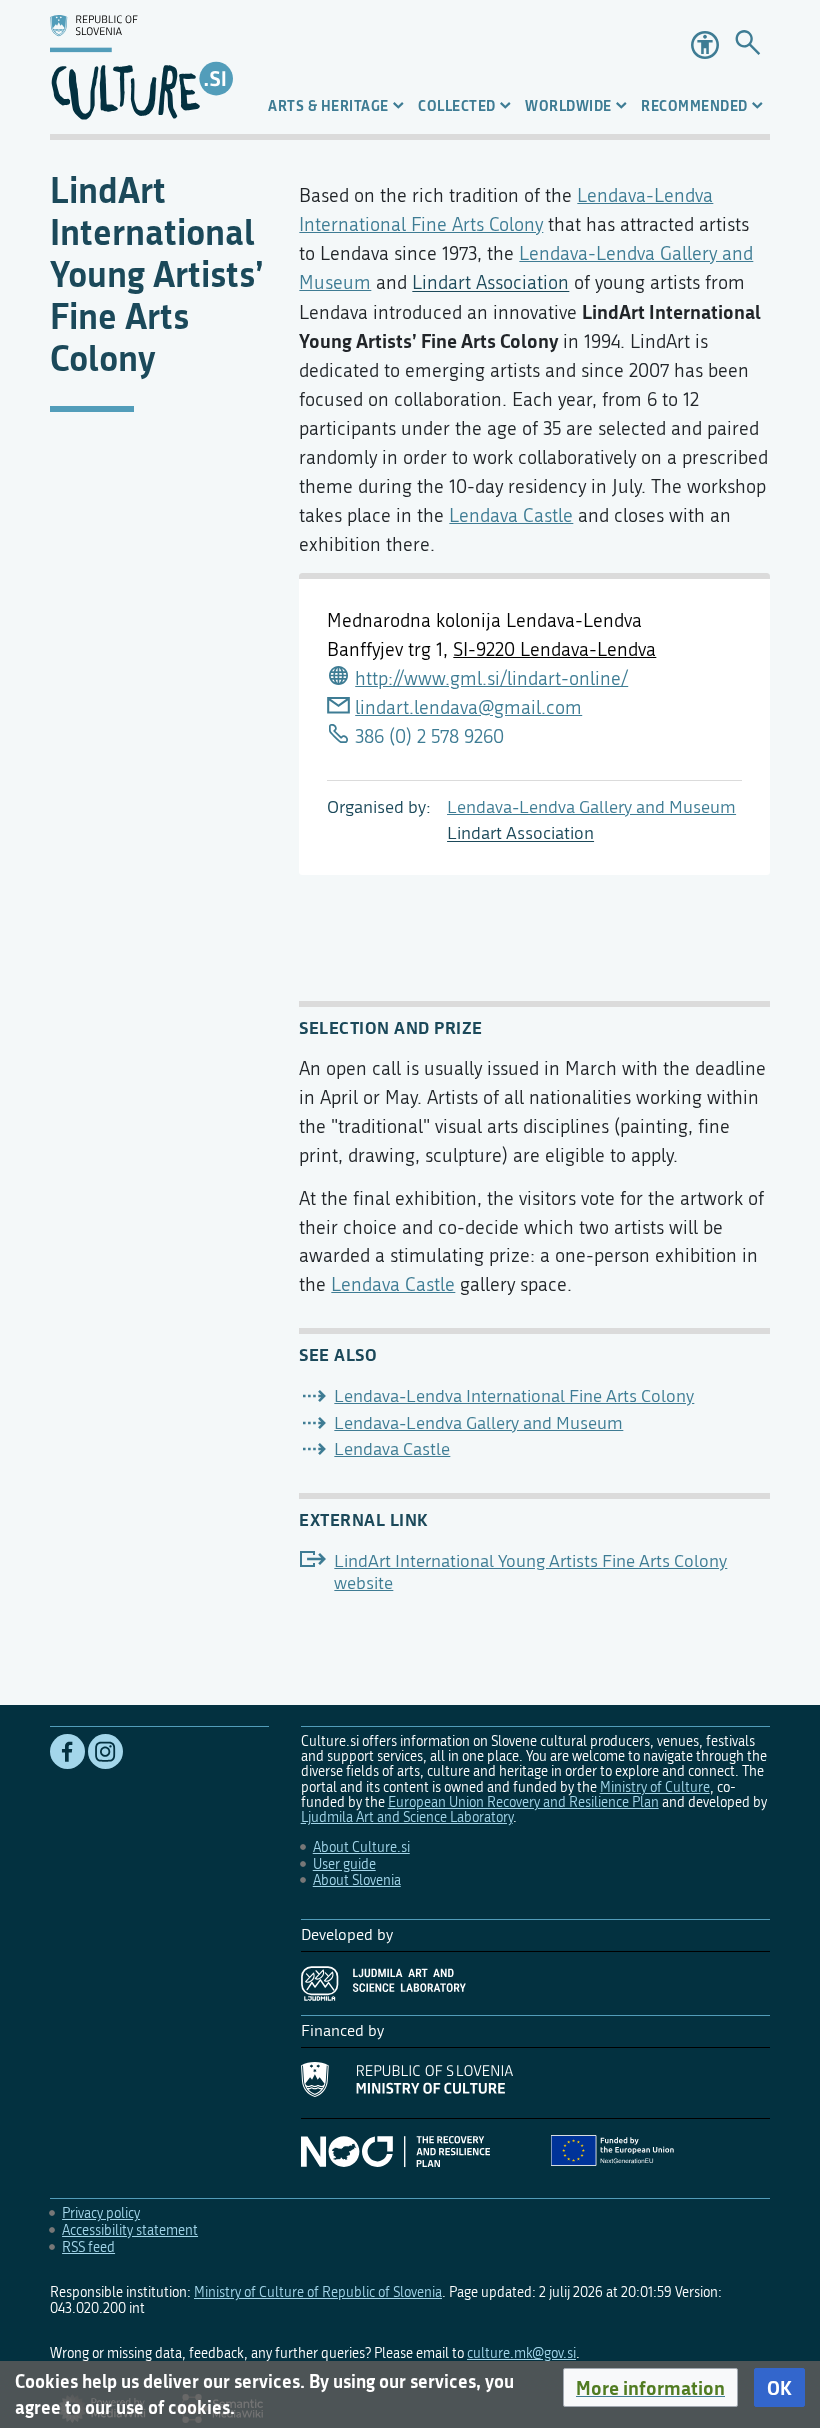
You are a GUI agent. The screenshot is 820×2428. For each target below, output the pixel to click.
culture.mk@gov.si (521, 2353)
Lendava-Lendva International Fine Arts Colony (514, 1396)
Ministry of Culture (655, 1787)
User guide (344, 1864)
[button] (650, 2388)
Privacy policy (101, 2213)
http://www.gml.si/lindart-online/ (491, 678)
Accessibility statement (130, 2230)
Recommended (694, 105)
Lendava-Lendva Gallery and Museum (591, 807)
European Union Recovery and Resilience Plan (523, 1802)
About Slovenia (357, 1880)
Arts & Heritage (328, 105)
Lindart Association (520, 833)
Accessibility (705, 45)
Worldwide (568, 105)
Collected (457, 105)
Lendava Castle (511, 515)
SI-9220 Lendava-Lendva (554, 649)
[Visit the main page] (141, 67)
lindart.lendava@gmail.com (468, 707)
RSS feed (88, 2247)
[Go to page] (747, 44)
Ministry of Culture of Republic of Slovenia (318, 2292)
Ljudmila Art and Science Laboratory (407, 1817)
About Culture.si (361, 1847)
